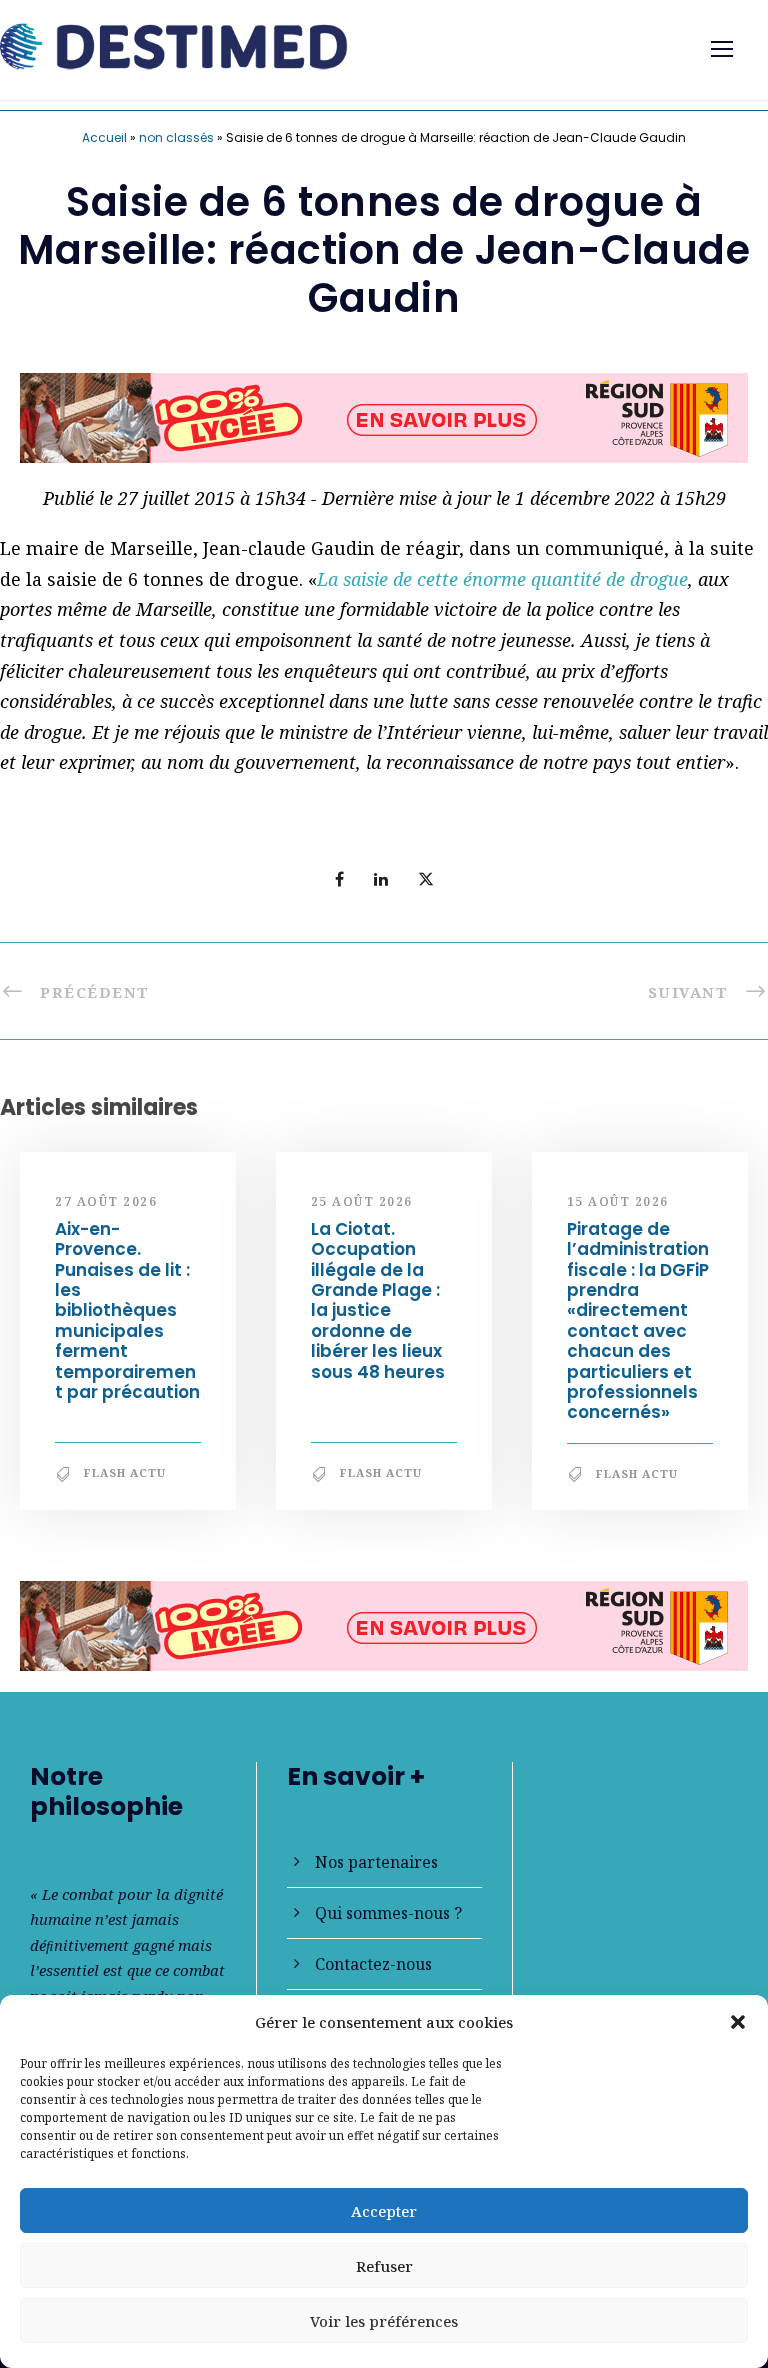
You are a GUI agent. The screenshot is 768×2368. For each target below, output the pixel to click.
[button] (738, 2022)
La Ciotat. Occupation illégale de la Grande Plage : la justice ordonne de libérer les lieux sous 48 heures (378, 1300)
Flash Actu (125, 1472)
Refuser (384, 2266)
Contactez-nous (373, 1964)
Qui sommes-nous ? (388, 1913)
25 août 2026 (362, 1201)
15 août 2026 (618, 1201)
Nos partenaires (376, 1862)
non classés (176, 137)
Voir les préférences (384, 2321)
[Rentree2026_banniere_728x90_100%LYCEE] (384, 415)
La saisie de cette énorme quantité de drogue (502, 579)
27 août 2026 (106, 1201)
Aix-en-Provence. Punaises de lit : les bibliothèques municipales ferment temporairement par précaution (127, 1310)
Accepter (384, 2211)
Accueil (104, 137)
